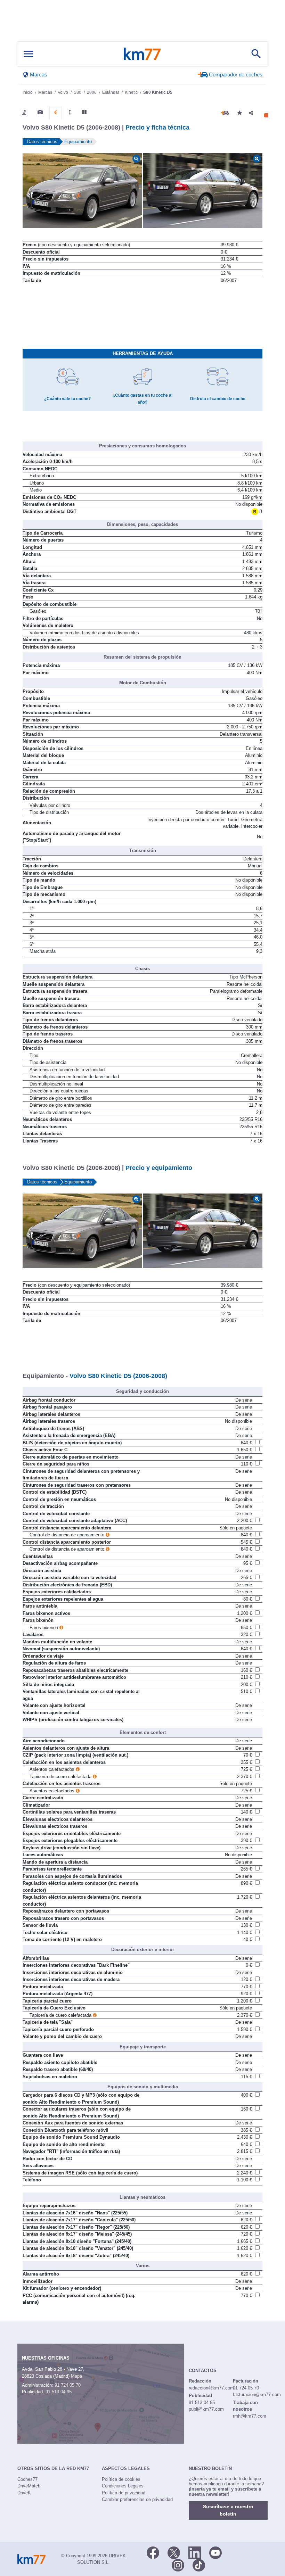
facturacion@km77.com (257, 2395)
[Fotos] (40, 112)
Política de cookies (121, 2479)
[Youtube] (215, 2552)
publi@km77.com (206, 2409)
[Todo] (84, 112)
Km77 (142, 54)
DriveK (24, 2493)
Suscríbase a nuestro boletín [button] (228, 2510)
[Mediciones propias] (70, 112)
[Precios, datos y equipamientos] (56, 113)
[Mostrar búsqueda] (256, 54)
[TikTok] (199, 2565)
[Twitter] (174, 2552)
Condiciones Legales (123, 2486)
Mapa (76, 2376)
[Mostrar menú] (28, 54)
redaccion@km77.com (211, 2388)
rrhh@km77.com (250, 2416)
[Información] (24, 112)
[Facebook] (153, 2552)
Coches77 (27, 2479)
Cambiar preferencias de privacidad (137, 2499)
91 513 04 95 (59, 2392)
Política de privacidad (124, 2493)
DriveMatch (29, 2486)
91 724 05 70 (68, 2385)
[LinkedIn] (195, 2552)
